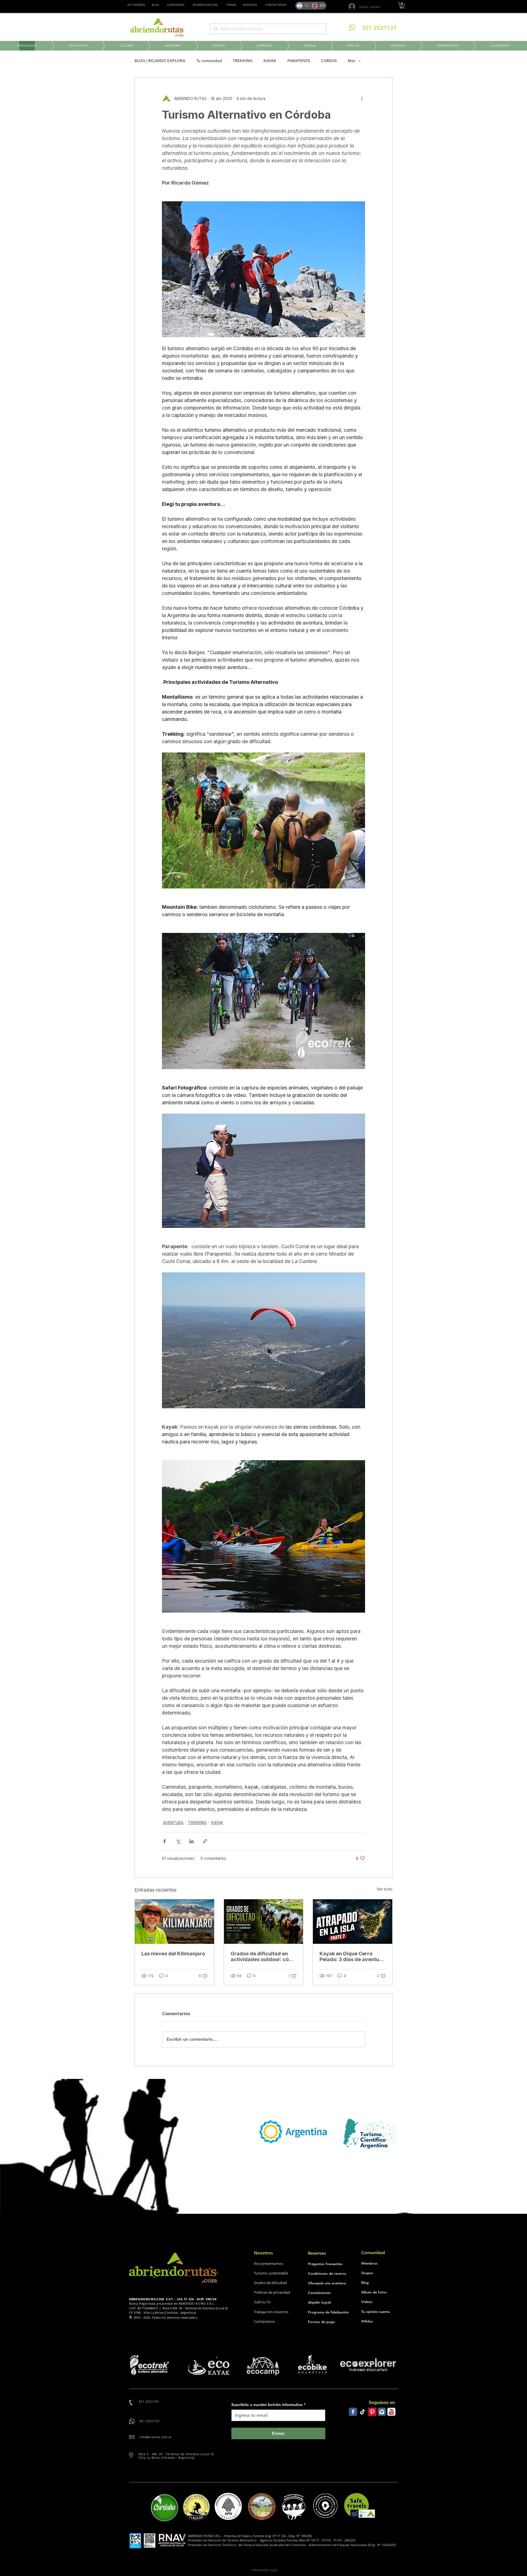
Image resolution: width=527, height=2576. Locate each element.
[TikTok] (363, 2412)
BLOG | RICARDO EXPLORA (160, 61)
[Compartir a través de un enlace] (205, 1841)
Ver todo (385, 1889)
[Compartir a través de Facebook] (165, 1841)
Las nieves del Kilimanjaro (173, 1954)
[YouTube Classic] (391, 2412)
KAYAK (270, 61)
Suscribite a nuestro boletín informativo (268, 2405)
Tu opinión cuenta (375, 2312)
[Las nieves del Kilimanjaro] (174, 1922)
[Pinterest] (372, 2412)
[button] (231, 5)
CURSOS (329, 61)
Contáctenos (264, 2321)
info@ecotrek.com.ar (156, 2437)
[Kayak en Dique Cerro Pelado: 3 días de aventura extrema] (353, 1922)
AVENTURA (173, 1823)
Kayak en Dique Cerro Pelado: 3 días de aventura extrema (352, 1956)
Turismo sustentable (271, 2273)
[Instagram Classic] (382, 2412)
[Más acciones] (362, 99)
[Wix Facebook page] (353, 2412)
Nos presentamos (268, 2263)
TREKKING (243, 61)
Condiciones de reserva (327, 2273)
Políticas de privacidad (272, 2292)
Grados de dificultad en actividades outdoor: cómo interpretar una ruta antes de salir (263, 1956)
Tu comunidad (209, 61)
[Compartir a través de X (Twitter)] (178, 1841)
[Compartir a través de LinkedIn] (191, 1841)
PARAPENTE (299, 61)
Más (351, 61)
